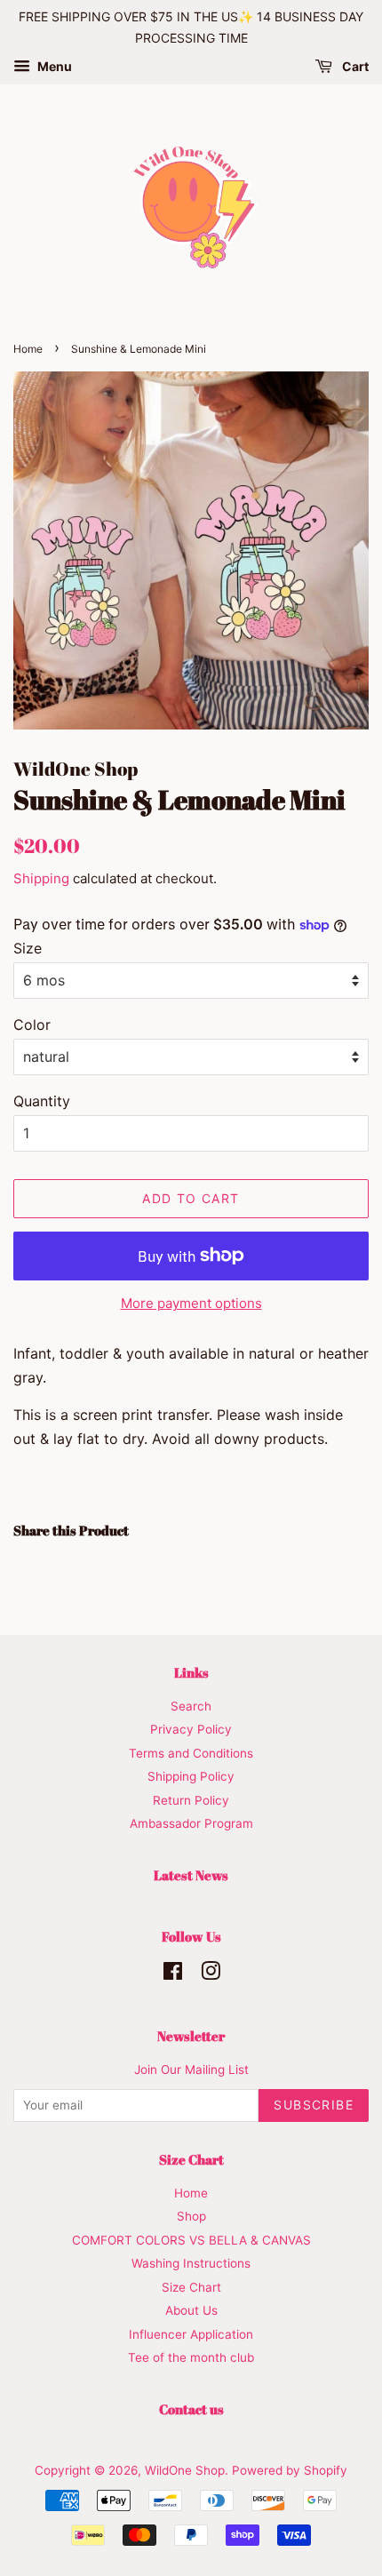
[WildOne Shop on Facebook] (173, 1974)
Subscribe (314, 2105)
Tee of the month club (191, 2357)
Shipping (41, 878)
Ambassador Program (191, 1823)
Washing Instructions (191, 2263)
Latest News (191, 1875)
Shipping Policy (191, 1776)
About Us (191, 2310)
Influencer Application (191, 2334)
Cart (354, 66)
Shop (191, 2216)
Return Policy (191, 1800)
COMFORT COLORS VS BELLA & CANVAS (191, 2240)
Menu (53, 66)
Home (28, 349)
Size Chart (191, 2287)
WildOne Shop (185, 2470)
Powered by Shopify (290, 2470)
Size (28, 948)
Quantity (42, 1101)
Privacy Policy (191, 1729)
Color (32, 1025)
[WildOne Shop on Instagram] (211, 1974)
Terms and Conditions (191, 1753)
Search (191, 1706)
